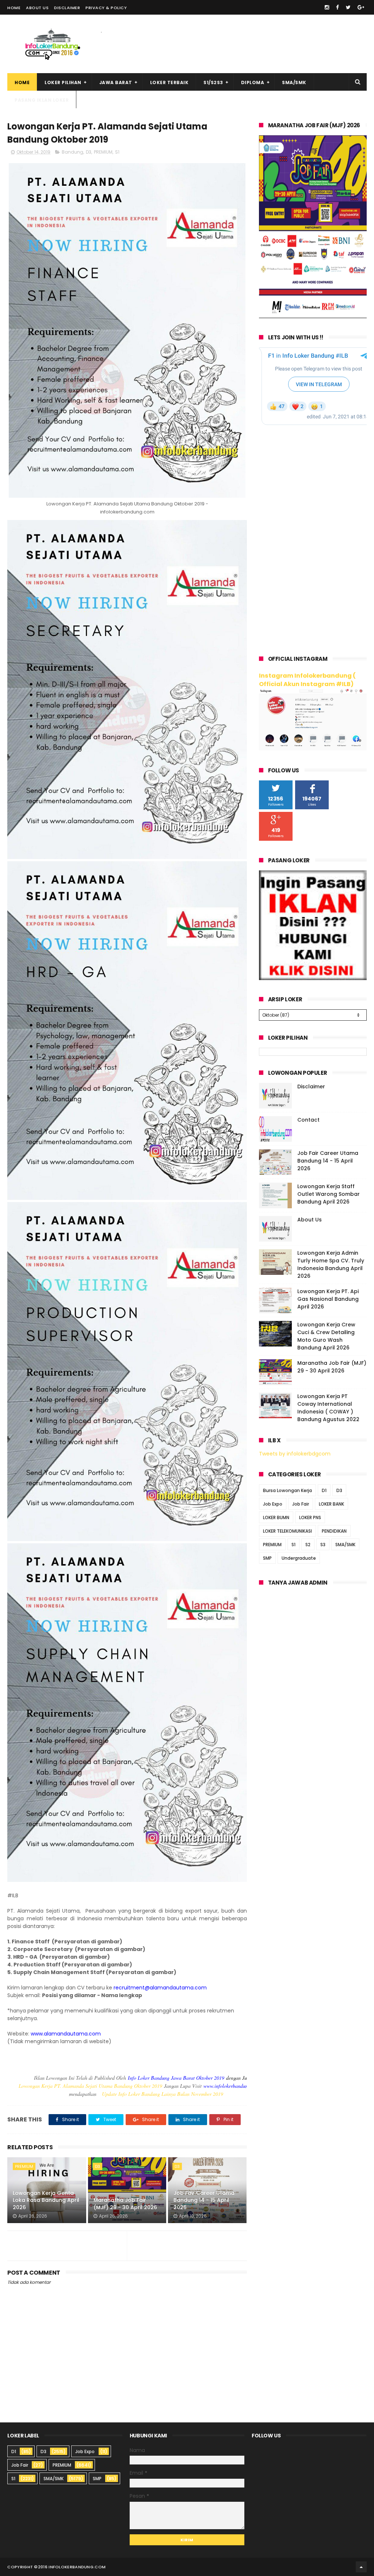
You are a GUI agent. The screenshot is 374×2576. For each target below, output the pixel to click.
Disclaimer (67, 8)
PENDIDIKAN (334, 1531)
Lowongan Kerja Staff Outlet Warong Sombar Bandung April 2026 (329, 1194)
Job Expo (273, 1504)
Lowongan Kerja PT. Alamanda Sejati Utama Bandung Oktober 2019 (90, 2086)
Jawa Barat (116, 82)
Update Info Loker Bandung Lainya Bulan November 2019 (163, 2094)
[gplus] (361, 7)
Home (14, 8)
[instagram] (327, 7)
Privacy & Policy (106, 8)
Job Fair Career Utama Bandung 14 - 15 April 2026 (204, 2200)
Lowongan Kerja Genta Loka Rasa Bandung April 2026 (46, 2200)
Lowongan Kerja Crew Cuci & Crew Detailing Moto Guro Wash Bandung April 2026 (326, 1336)
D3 (89, 152)
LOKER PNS (310, 1517)
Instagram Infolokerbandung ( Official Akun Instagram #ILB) (307, 680)
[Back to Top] (361, 2567)
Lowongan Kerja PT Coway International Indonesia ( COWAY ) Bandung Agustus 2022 (328, 1408)
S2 (308, 1545)
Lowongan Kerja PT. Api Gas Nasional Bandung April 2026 (328, 1299)
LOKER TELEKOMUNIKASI (287, 1531)
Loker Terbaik (169, 82)
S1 (117, 152)
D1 (324, 1490)
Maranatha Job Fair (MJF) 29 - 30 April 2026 (125, 2204)
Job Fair (301, 1504)
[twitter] (348, 7)
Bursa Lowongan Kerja (287, 1490)
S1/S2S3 (213, 82)
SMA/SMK (294, 82)
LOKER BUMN (276, 1517)
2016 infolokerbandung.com (72, 2567)
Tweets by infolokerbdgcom (295, 1454)
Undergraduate (299, 1558)
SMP (267, 1558)
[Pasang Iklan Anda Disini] (313, 978)
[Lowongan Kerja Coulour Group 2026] (313, 316)
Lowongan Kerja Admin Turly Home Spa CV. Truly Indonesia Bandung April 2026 (331, 1264)
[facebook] (337, 7)
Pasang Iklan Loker (42, 100)
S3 (323, 1545)
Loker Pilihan (63, 82)
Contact (308, 1120)
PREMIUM (103, 152)
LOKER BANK (331, 1504)
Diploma (253, 82)
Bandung (72, 152)
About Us (37, 8)
